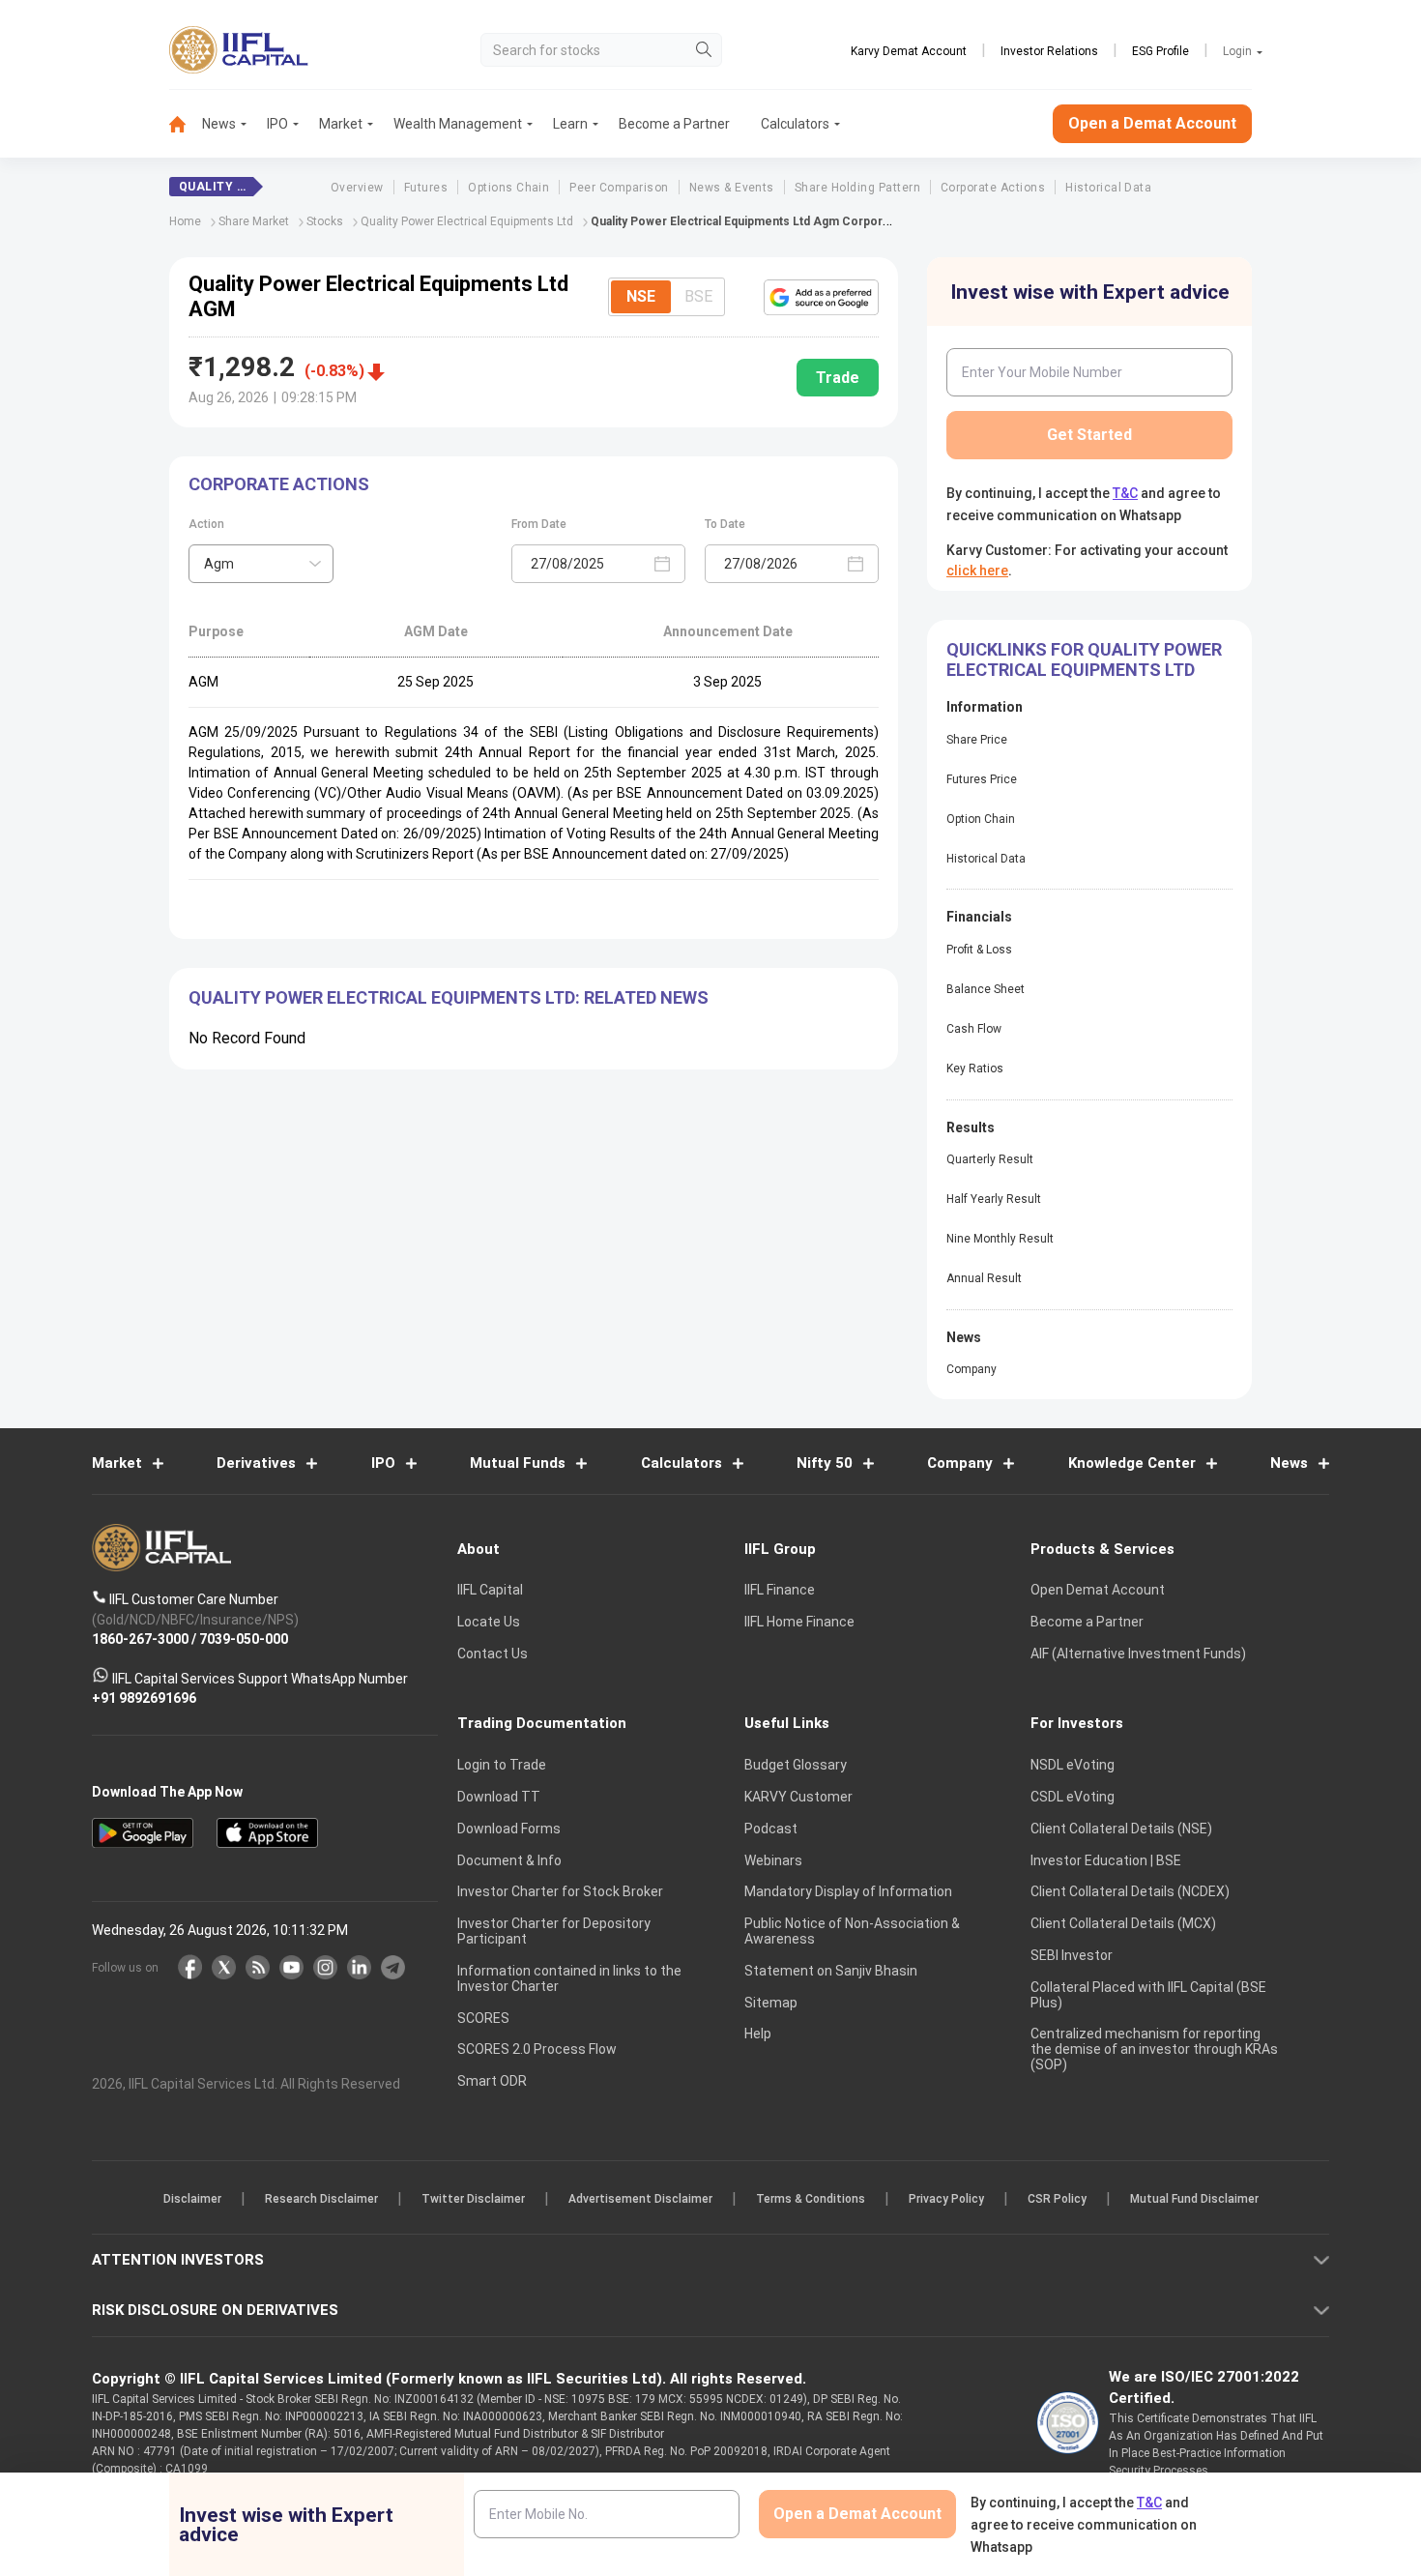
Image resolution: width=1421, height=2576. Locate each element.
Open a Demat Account (574, 1355)
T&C (608, 1414)
